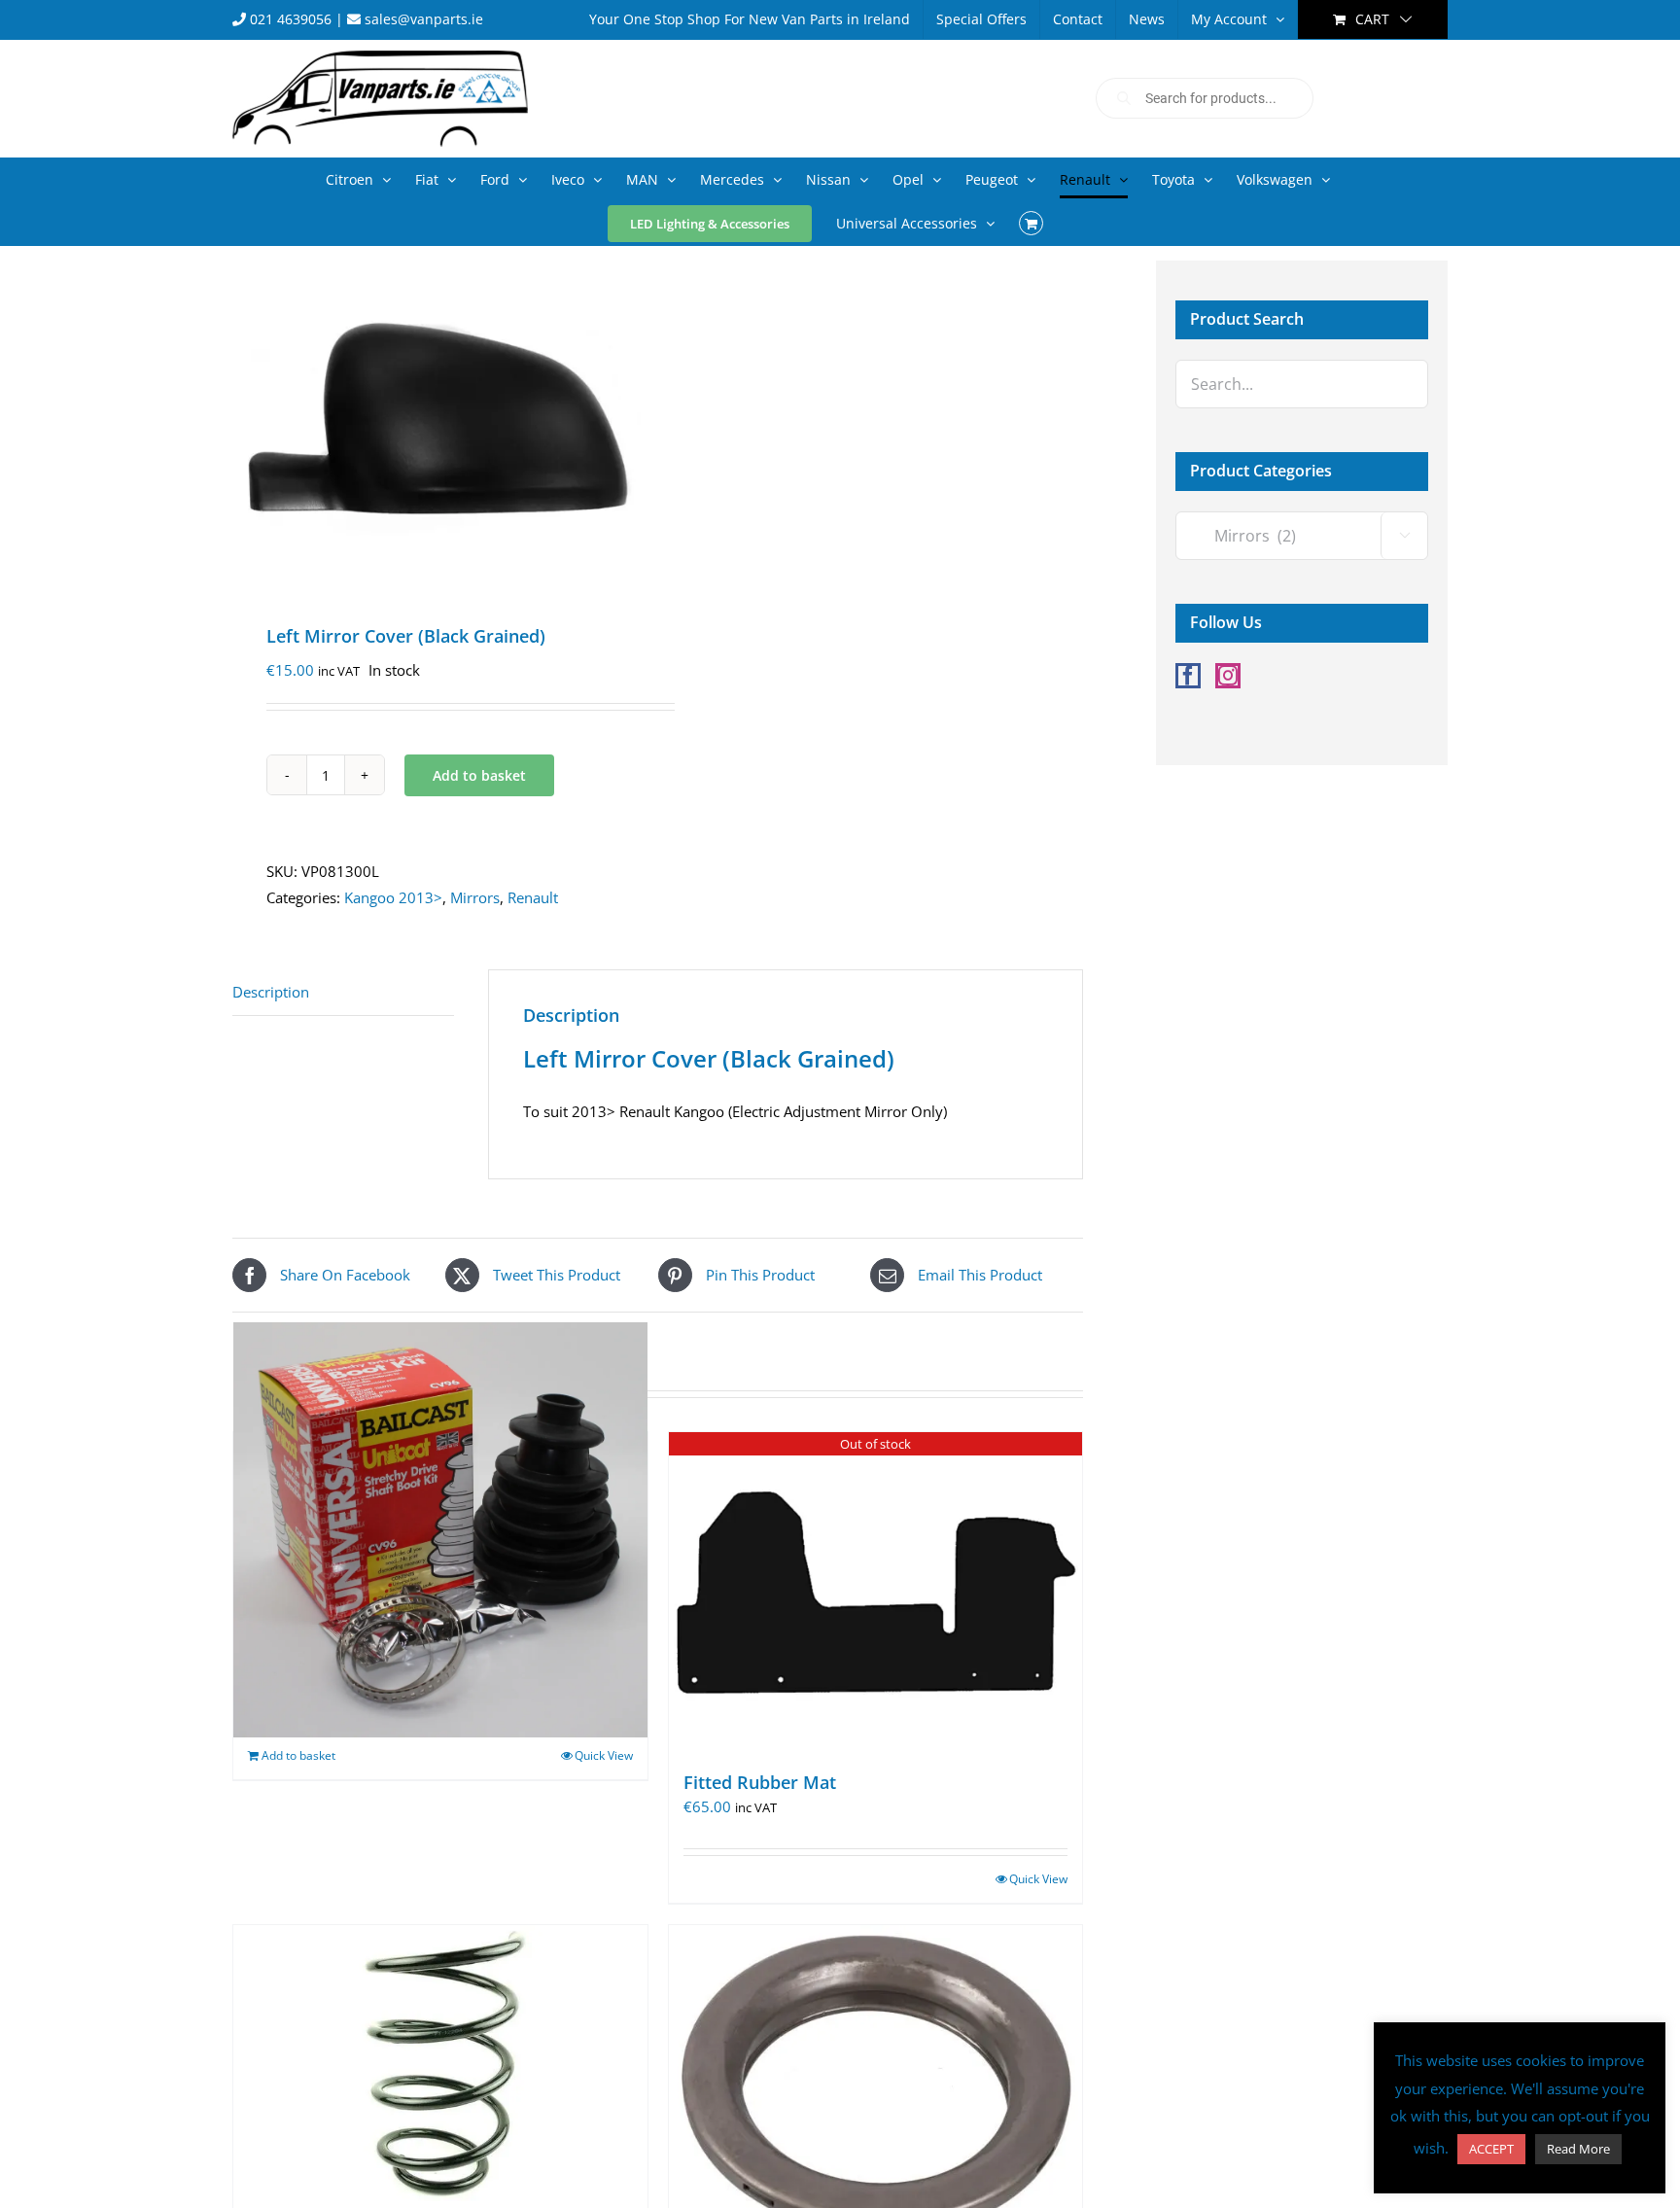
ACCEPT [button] (1491, 2149)
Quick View (604, 1755)
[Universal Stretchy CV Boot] (440, 1530)
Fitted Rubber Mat (760, 1782)
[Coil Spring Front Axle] (440, 2063)
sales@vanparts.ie (422, 19)
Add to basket (479, 775)
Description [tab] (271, 992)
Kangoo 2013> (393, 897)
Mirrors (475, 897)
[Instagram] (1228, 676)
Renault (533, 897)
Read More (1578, 2149)
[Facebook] (1188, 676)
